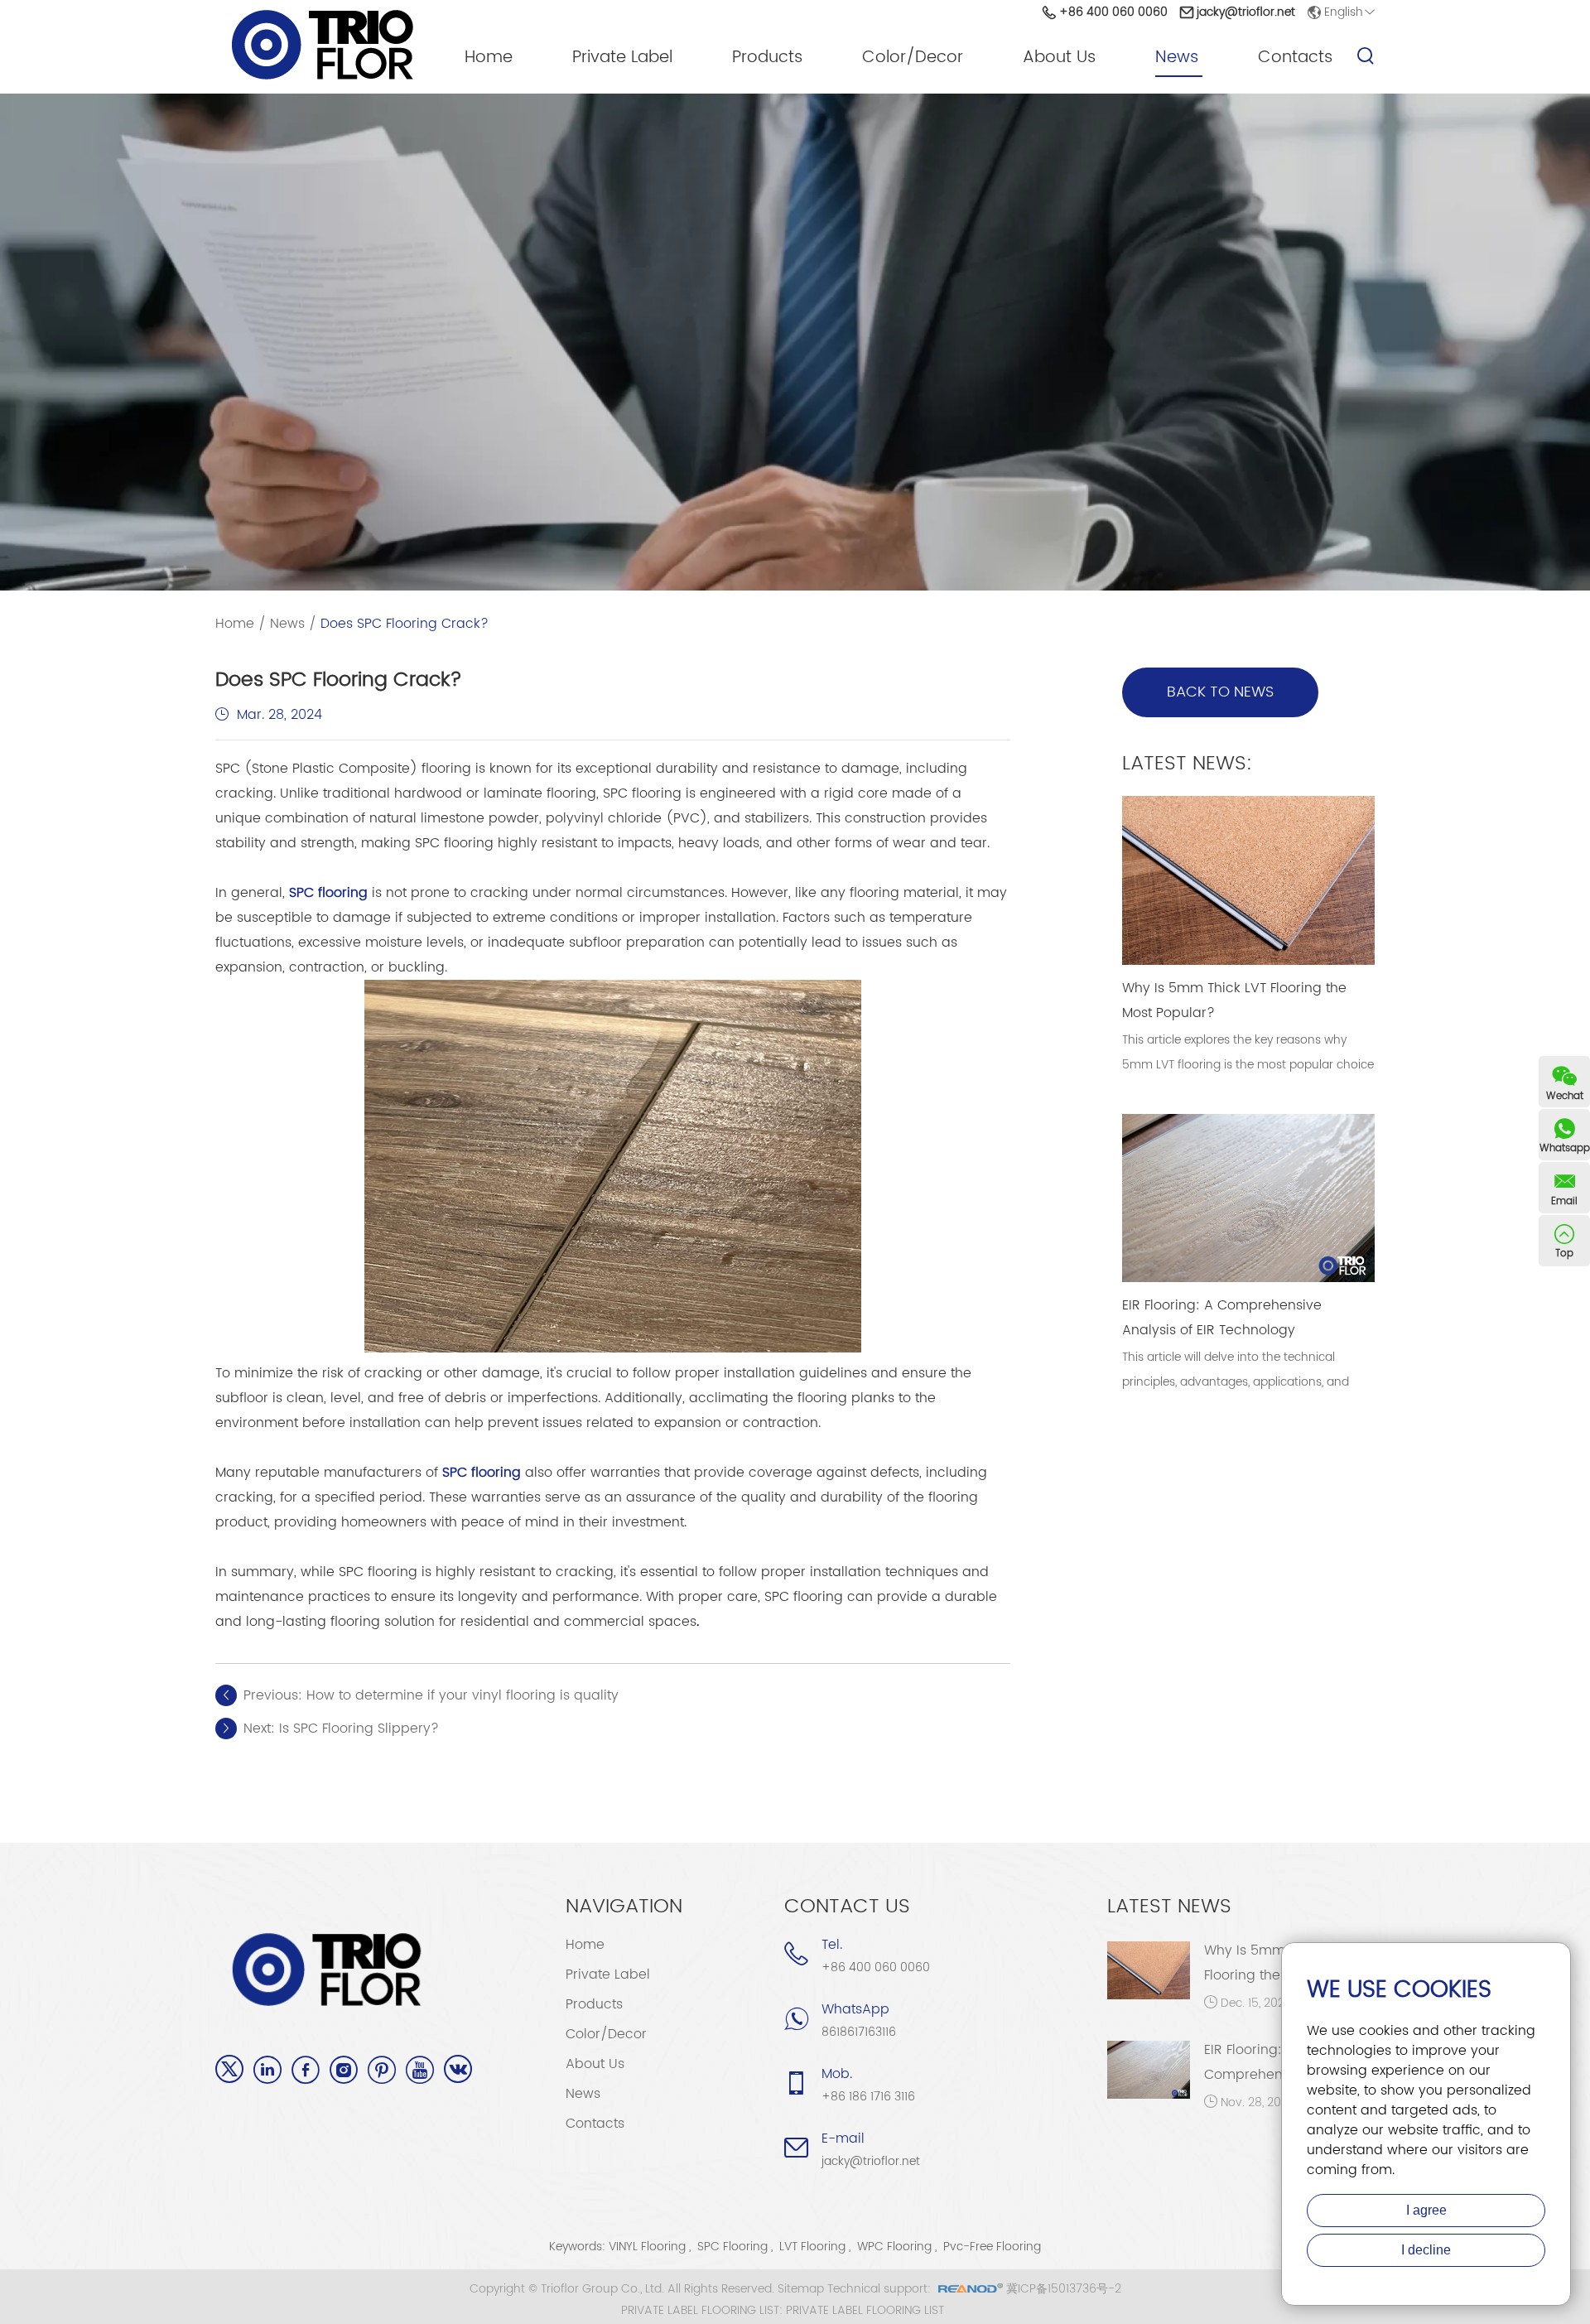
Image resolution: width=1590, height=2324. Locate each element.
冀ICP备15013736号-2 (1064, 2289)
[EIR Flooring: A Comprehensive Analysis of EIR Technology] (1149, 2070)
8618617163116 (859, 2032)
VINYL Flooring (647, 2247)
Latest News (1169, 1907)
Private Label (622, 58)
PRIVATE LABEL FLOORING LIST (865, 2311)
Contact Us (847, 1907)
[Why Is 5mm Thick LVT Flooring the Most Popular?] (1149, 1970)
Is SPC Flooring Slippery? (359, 1729)
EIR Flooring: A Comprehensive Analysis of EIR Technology (1222, 1318)
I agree (1426, 2210)
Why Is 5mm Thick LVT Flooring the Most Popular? (1234, 1000)
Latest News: (1187, 764)
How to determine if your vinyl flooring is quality (463, 1695)
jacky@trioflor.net (1246, 12)
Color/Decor (913, 58)
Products (767, 58)
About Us (1059, 58)
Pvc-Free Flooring (992, 2247)
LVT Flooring (812, 2247)
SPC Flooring (732, 2247)
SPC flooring (328, 893)
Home (489, 58)
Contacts (1295, 58)
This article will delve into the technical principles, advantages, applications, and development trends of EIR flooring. (1236, 1382)
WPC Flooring (894, 2247)
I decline (1426, 2250)
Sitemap (801, 2289)
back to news (1220, 692)
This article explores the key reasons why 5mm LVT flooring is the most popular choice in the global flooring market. (1248, 1065)
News (1177, 58)
